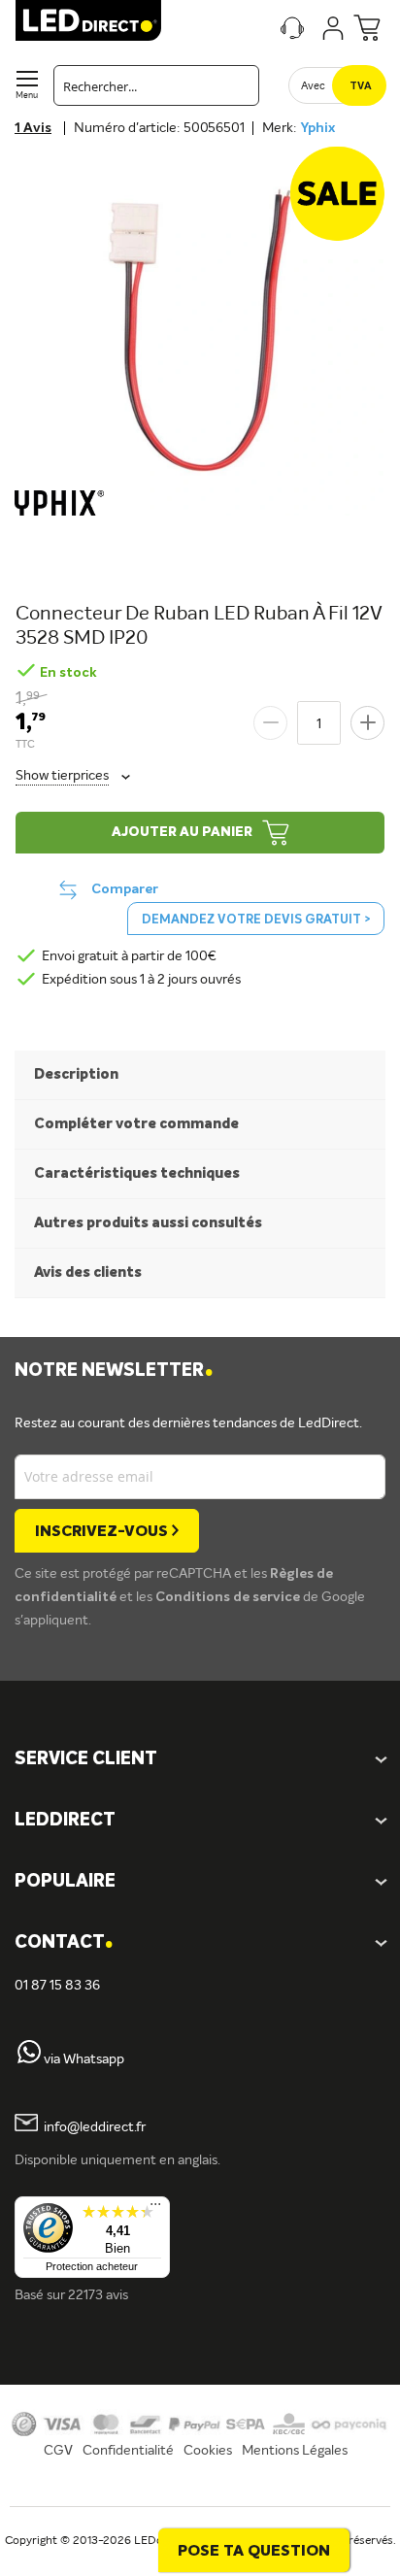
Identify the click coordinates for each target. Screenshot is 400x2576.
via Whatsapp (84, 2059)
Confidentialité (128, 2451)
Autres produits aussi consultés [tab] (148, 1223)
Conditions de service (229, 1597)
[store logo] (88, 20)
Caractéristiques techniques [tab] (137, 1173)
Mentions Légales (295, 2451)
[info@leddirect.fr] (26, 2127)
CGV (58, 2451)
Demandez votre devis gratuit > (256, 920)
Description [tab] (76, 1074)
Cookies (208, 2451)
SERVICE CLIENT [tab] (86, 1759)
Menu (27, 96)
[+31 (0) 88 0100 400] (29, 2059)
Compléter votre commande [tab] (136, 1124)
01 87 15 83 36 (57, 1986)
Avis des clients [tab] (88, 1272)
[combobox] (156, 85)
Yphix (317, 128)
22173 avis (98, 2295)
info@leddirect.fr (95, 2127)
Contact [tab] (64, 1943)
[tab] (200, 1821)
